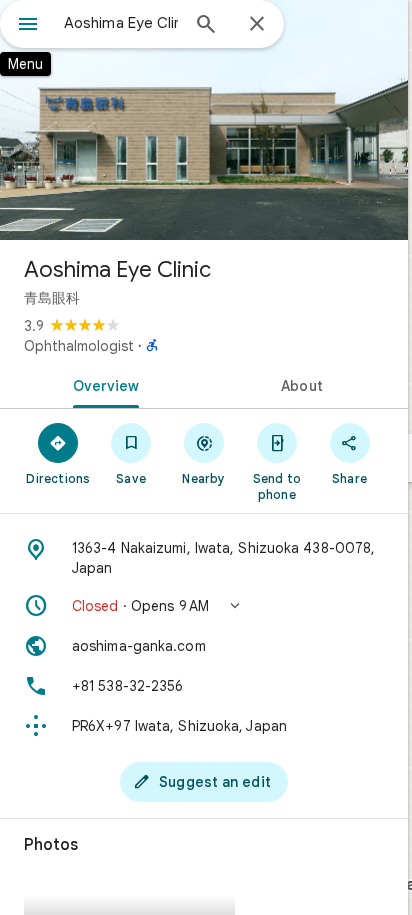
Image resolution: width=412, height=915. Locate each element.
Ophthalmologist (79, 346)
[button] (204, 606)
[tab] (102, 384)
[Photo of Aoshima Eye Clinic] (204, 120)
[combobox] (121, 23)
